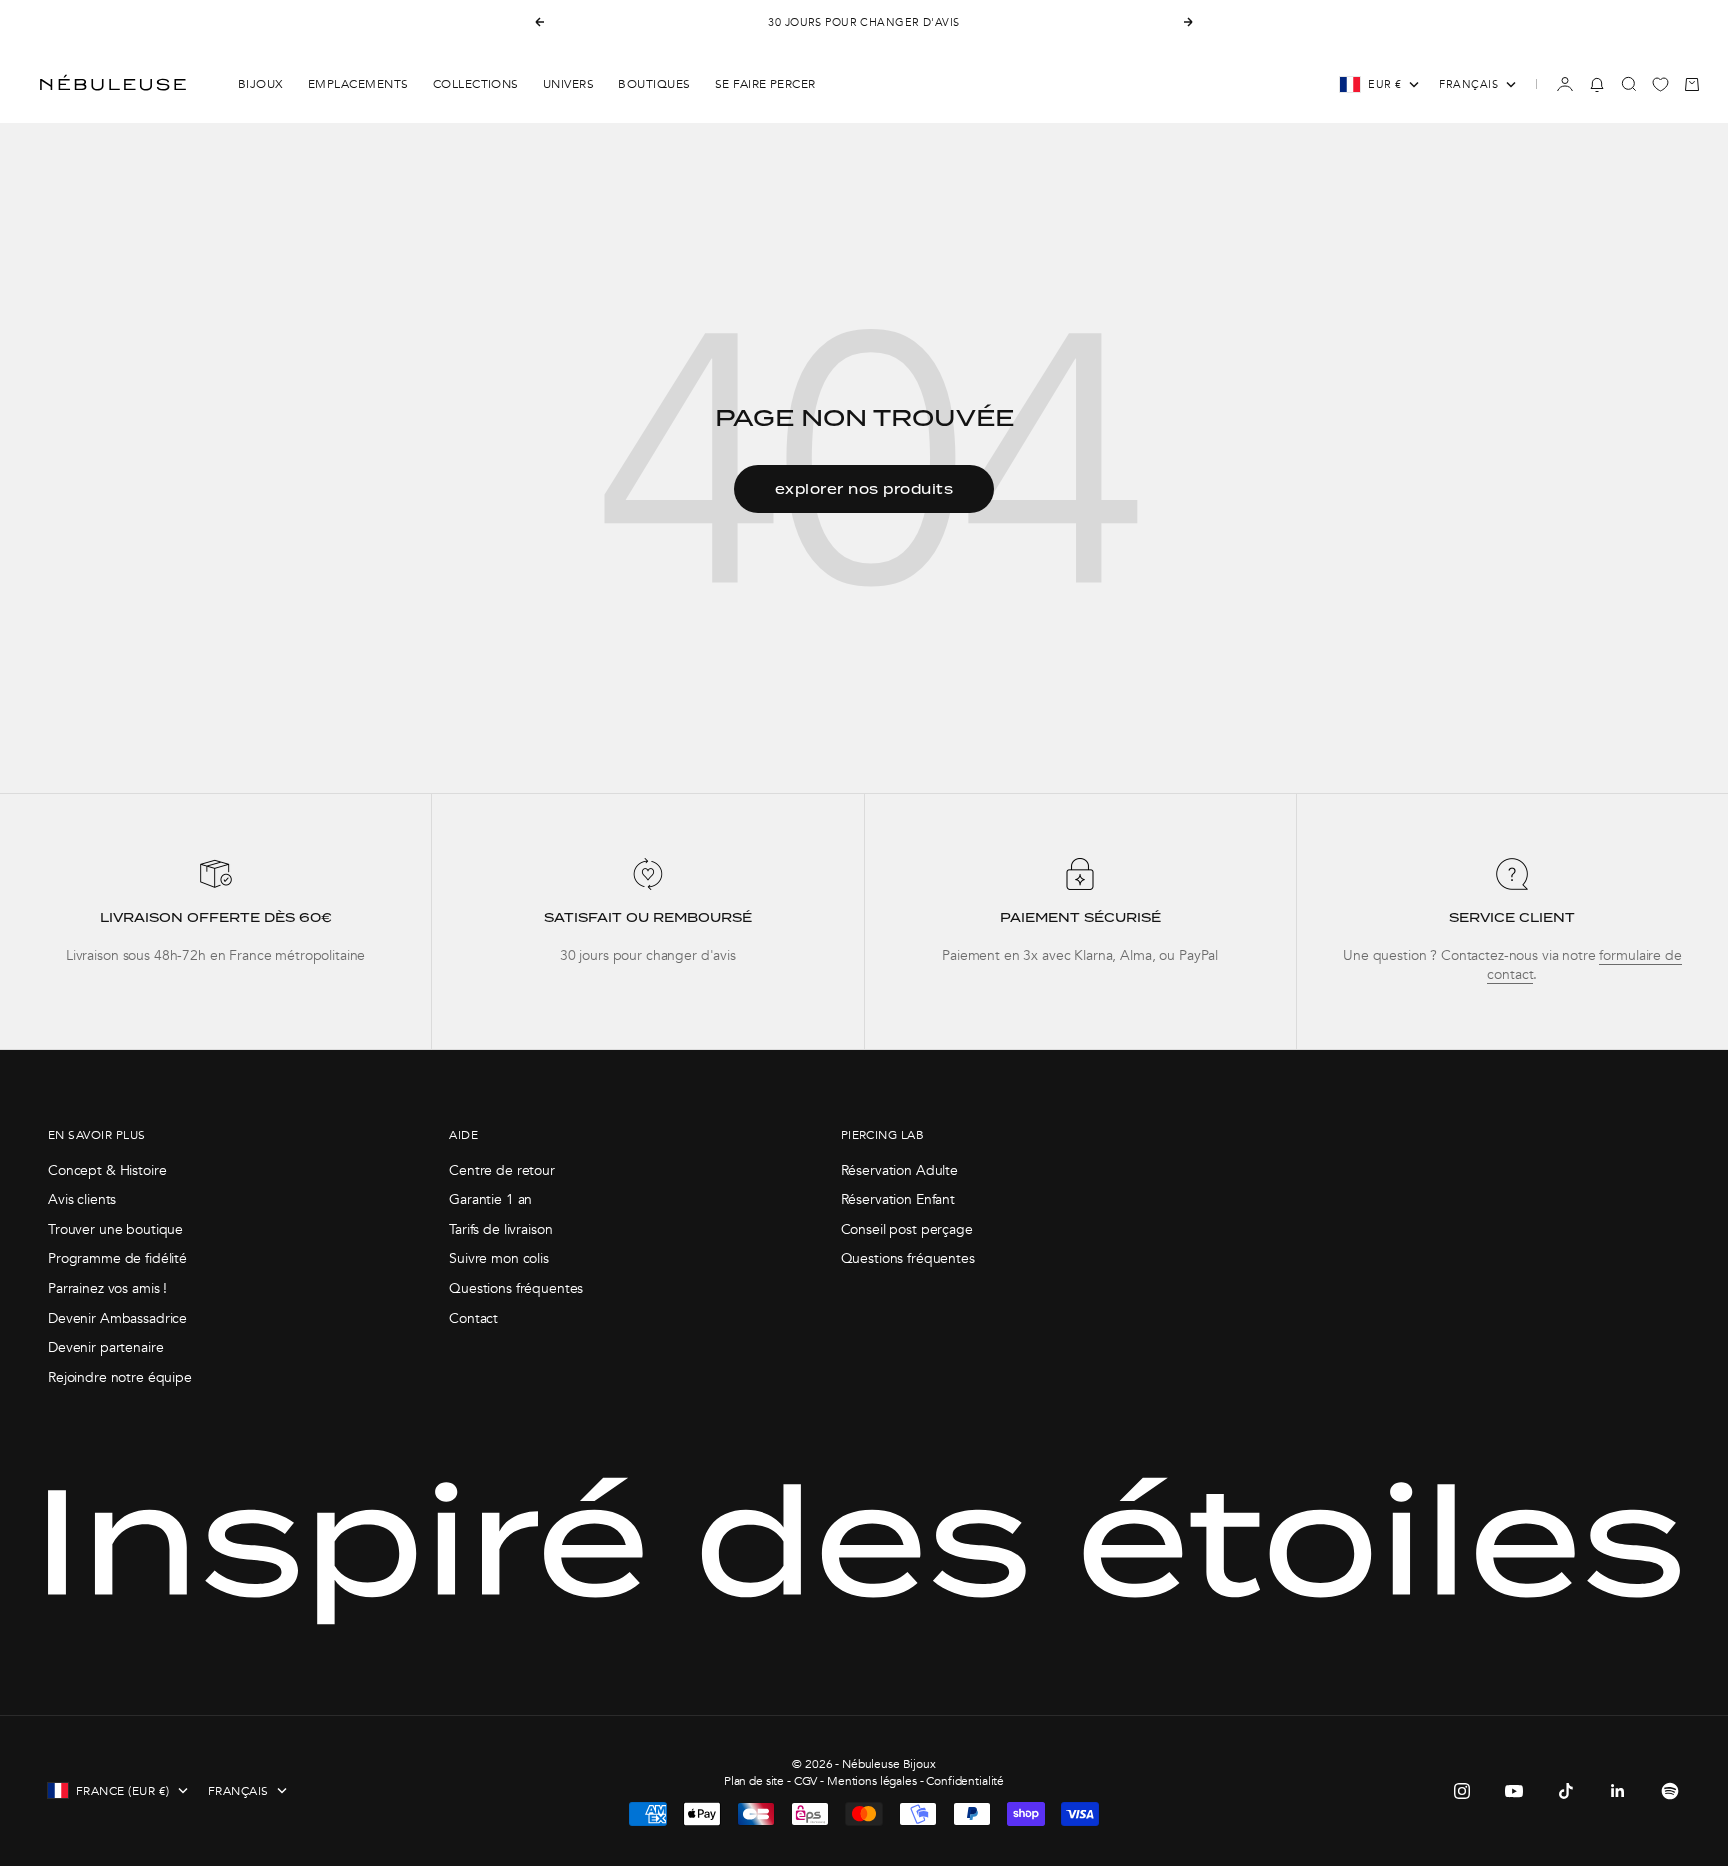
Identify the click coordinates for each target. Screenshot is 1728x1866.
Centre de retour (502, 1170)
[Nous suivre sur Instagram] (1462, 1791)
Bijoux (261, 84)
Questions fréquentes (516, 1288)
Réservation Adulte (899, 1170)
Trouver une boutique (115, 1229)
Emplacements (358, 84)
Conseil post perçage (907, 1229)
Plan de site (754, 1781)
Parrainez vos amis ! (107, 1288)
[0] (1660, 84)
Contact (473, 1318)
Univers (568, 84)
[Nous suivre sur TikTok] (1566, 1791)
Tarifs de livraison (500, 1229)
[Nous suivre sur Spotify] (1670, 1791)
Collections (476, 84)
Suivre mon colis (499, 1258)
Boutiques (654, 84)
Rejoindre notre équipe (120, 1377)
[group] (215, 921)
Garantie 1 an (490, 1199)
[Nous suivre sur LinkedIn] (1618, 1791)
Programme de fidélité (117, 1258)
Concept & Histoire (107, 1170)
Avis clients (82, 1199)
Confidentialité (965, 1781)
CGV (806, 1781)
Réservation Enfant (898, 1199)
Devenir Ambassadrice (117, 1318)
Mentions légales (872, 1781)
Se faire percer (765, 84)
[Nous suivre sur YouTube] (1514, 1791)
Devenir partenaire (105, 1347)
